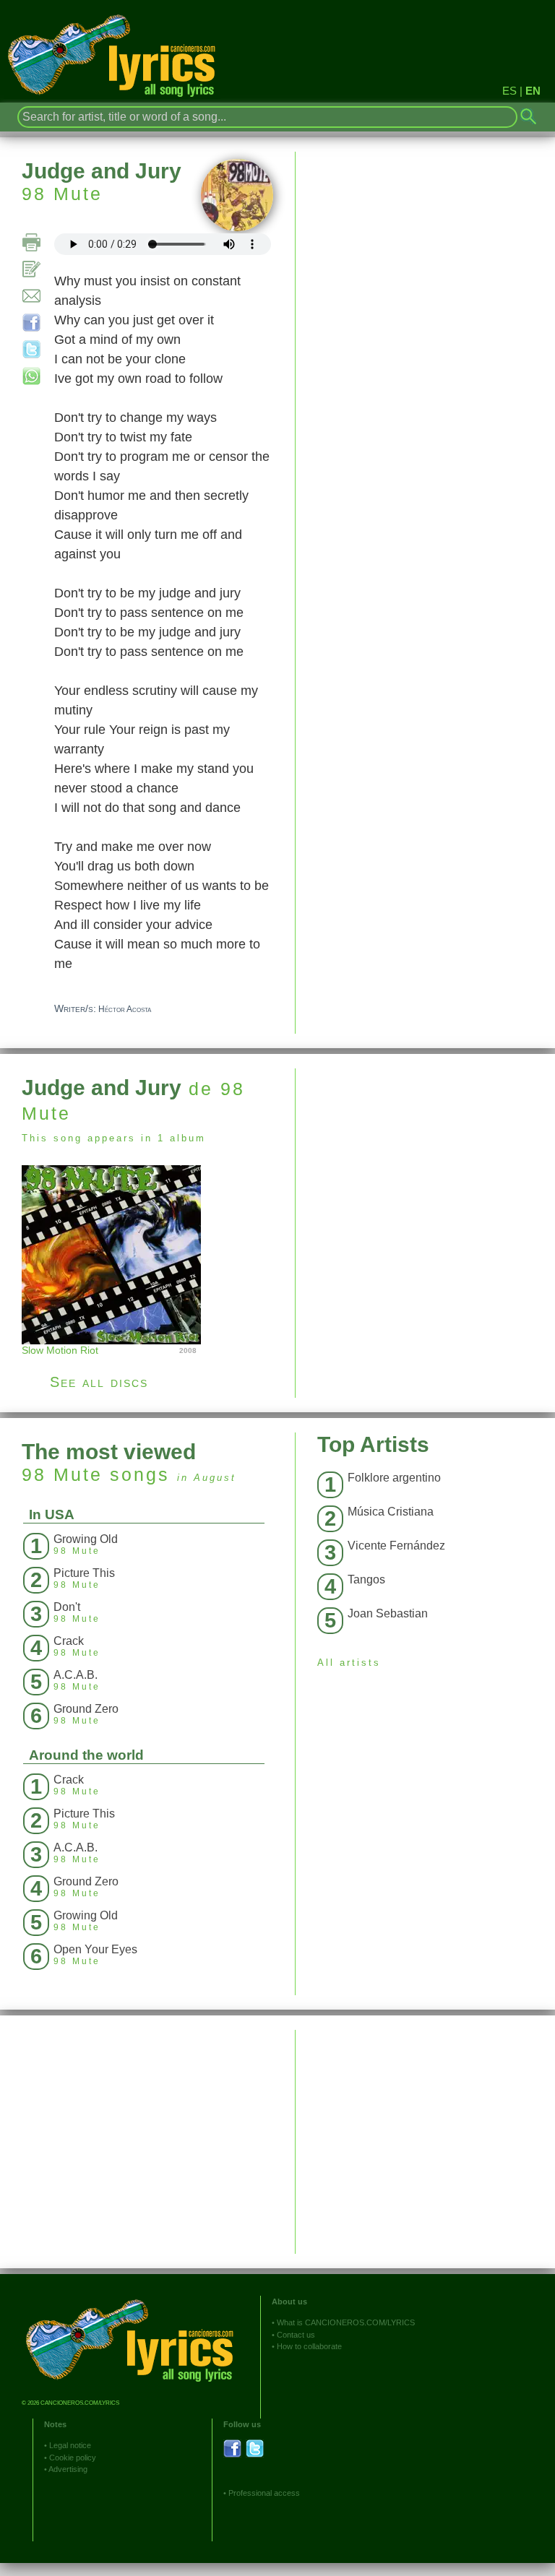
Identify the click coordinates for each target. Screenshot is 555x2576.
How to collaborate (309, 2346)
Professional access (264, 2493)
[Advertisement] (425, 1170)
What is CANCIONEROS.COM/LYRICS (346, 2322)
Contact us (296, 2335)
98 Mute (62, 194)
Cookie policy (73, 2458)
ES (509, 91)
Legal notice (70, 2445)
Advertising (68, 2469)
